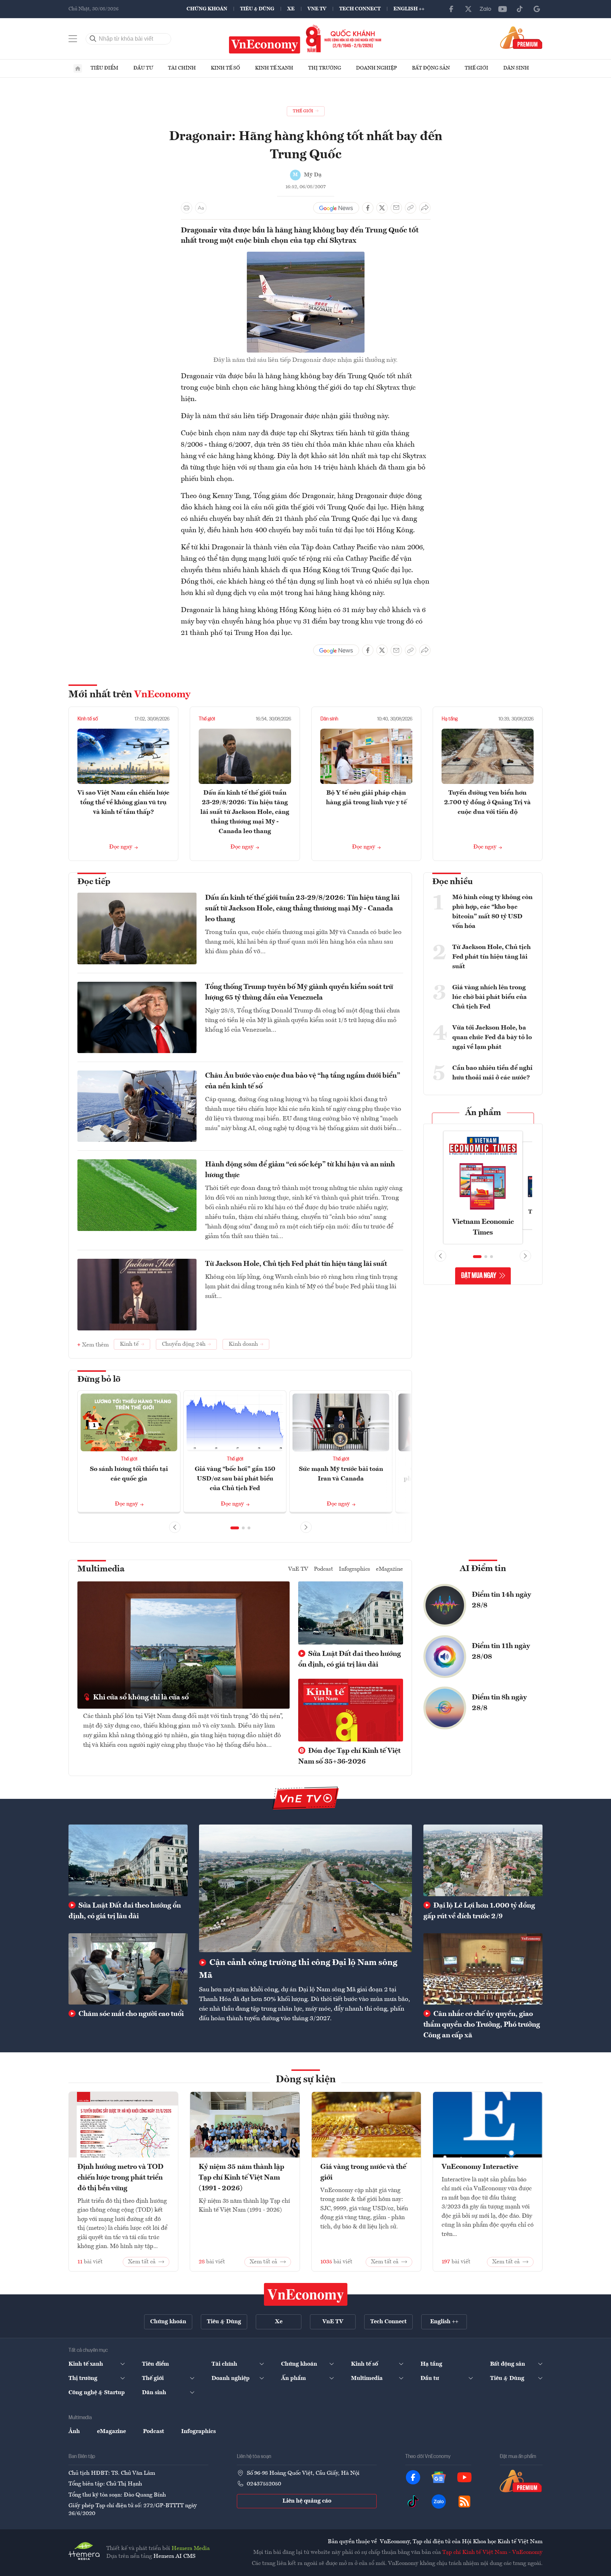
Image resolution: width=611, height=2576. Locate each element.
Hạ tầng (450, 719)
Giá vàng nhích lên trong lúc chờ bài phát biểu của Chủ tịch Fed (490, 997)
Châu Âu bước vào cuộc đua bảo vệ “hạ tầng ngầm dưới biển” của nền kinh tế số (303, 1081)
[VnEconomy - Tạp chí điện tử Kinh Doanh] (306, 2294)
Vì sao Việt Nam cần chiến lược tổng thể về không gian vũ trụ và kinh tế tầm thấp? (123, 802)
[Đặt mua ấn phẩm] (521, 37)
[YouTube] (503, 9)
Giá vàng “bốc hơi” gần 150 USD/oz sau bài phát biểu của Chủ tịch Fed (235, 1479)
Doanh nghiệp (376, 68)
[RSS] (464, 2501)
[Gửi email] (396, 208)
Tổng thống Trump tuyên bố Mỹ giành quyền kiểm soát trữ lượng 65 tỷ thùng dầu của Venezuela (299, 992)
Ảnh (74, 2432)
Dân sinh (516, 68)
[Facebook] (451, 9)
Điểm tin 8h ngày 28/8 (499, 1703)
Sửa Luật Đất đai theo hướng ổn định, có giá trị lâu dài (350, 1659)
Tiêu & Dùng (257, 9)
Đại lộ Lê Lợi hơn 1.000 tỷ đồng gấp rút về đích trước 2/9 (479, 1911)
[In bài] (187, 208)
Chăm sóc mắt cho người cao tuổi (130, 2014)
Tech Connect (360, 9)
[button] (235, 1528)
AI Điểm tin (483, 1569)
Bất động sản (431, 68)
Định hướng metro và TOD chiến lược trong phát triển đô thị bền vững (120, 2178)
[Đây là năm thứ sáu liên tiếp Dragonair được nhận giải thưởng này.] (306, 256)
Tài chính (182, 68)
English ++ (409, 9)
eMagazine (389, 1569)
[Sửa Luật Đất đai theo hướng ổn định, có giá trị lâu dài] (128, 1860)
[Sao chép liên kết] (411, 208)
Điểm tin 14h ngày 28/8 (501, 1600)
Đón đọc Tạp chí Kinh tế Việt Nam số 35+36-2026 (349, 1756)
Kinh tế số (225, 68)
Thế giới (477, 68)
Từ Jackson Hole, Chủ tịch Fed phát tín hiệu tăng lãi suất (296, 1264)
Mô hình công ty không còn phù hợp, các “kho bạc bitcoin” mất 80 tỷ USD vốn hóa (492, 912)
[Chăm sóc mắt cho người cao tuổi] (128, 1969)
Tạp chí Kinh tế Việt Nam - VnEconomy (492, 2552)
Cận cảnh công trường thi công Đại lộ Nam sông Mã (298, 1969)
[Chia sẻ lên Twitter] (382, 208)
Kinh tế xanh (274, 68)
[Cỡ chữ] (201, 208)
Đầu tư (143, 68)
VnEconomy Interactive (480, 2167)
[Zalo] (485, 9)
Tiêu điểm (105, 68)
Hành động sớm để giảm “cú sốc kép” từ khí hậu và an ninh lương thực (300, 1170)
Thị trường (325, 68)
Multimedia (101, 1569)
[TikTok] (520, 9)
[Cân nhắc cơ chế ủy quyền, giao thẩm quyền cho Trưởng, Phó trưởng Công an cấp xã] (483, 1969)
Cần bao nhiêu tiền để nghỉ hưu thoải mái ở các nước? (492, 1073)
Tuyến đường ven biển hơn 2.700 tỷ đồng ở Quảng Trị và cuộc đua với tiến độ (487, 802)
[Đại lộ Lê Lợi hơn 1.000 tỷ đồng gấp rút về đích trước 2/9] (483, 1860)
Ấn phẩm (483, 1113)
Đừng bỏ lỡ (99, 1380)
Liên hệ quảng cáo (307, 2501)
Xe (291, 9)
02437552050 (264, 2484)
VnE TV (317, 9)
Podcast (324, 1569)
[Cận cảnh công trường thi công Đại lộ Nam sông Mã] (305, 1888)
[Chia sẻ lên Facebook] (368, 208)
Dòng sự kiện (306, 2080)
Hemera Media (191, 2549)
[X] (468, 9)
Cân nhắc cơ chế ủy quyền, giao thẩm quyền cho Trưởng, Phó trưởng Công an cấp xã (482, 2025)
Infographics (355, 1569)
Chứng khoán (207, 9)
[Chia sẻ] (425, 208)
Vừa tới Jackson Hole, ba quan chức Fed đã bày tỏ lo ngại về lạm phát (492, 1037)
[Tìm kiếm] (93, 39)
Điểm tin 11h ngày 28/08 (501, 1652)
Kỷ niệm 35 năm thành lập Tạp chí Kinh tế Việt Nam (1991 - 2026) (241, 2178)
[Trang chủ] (78, 68)
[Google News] (537, 9)
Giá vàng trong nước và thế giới (363, 2172)
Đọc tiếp (94, 882)
